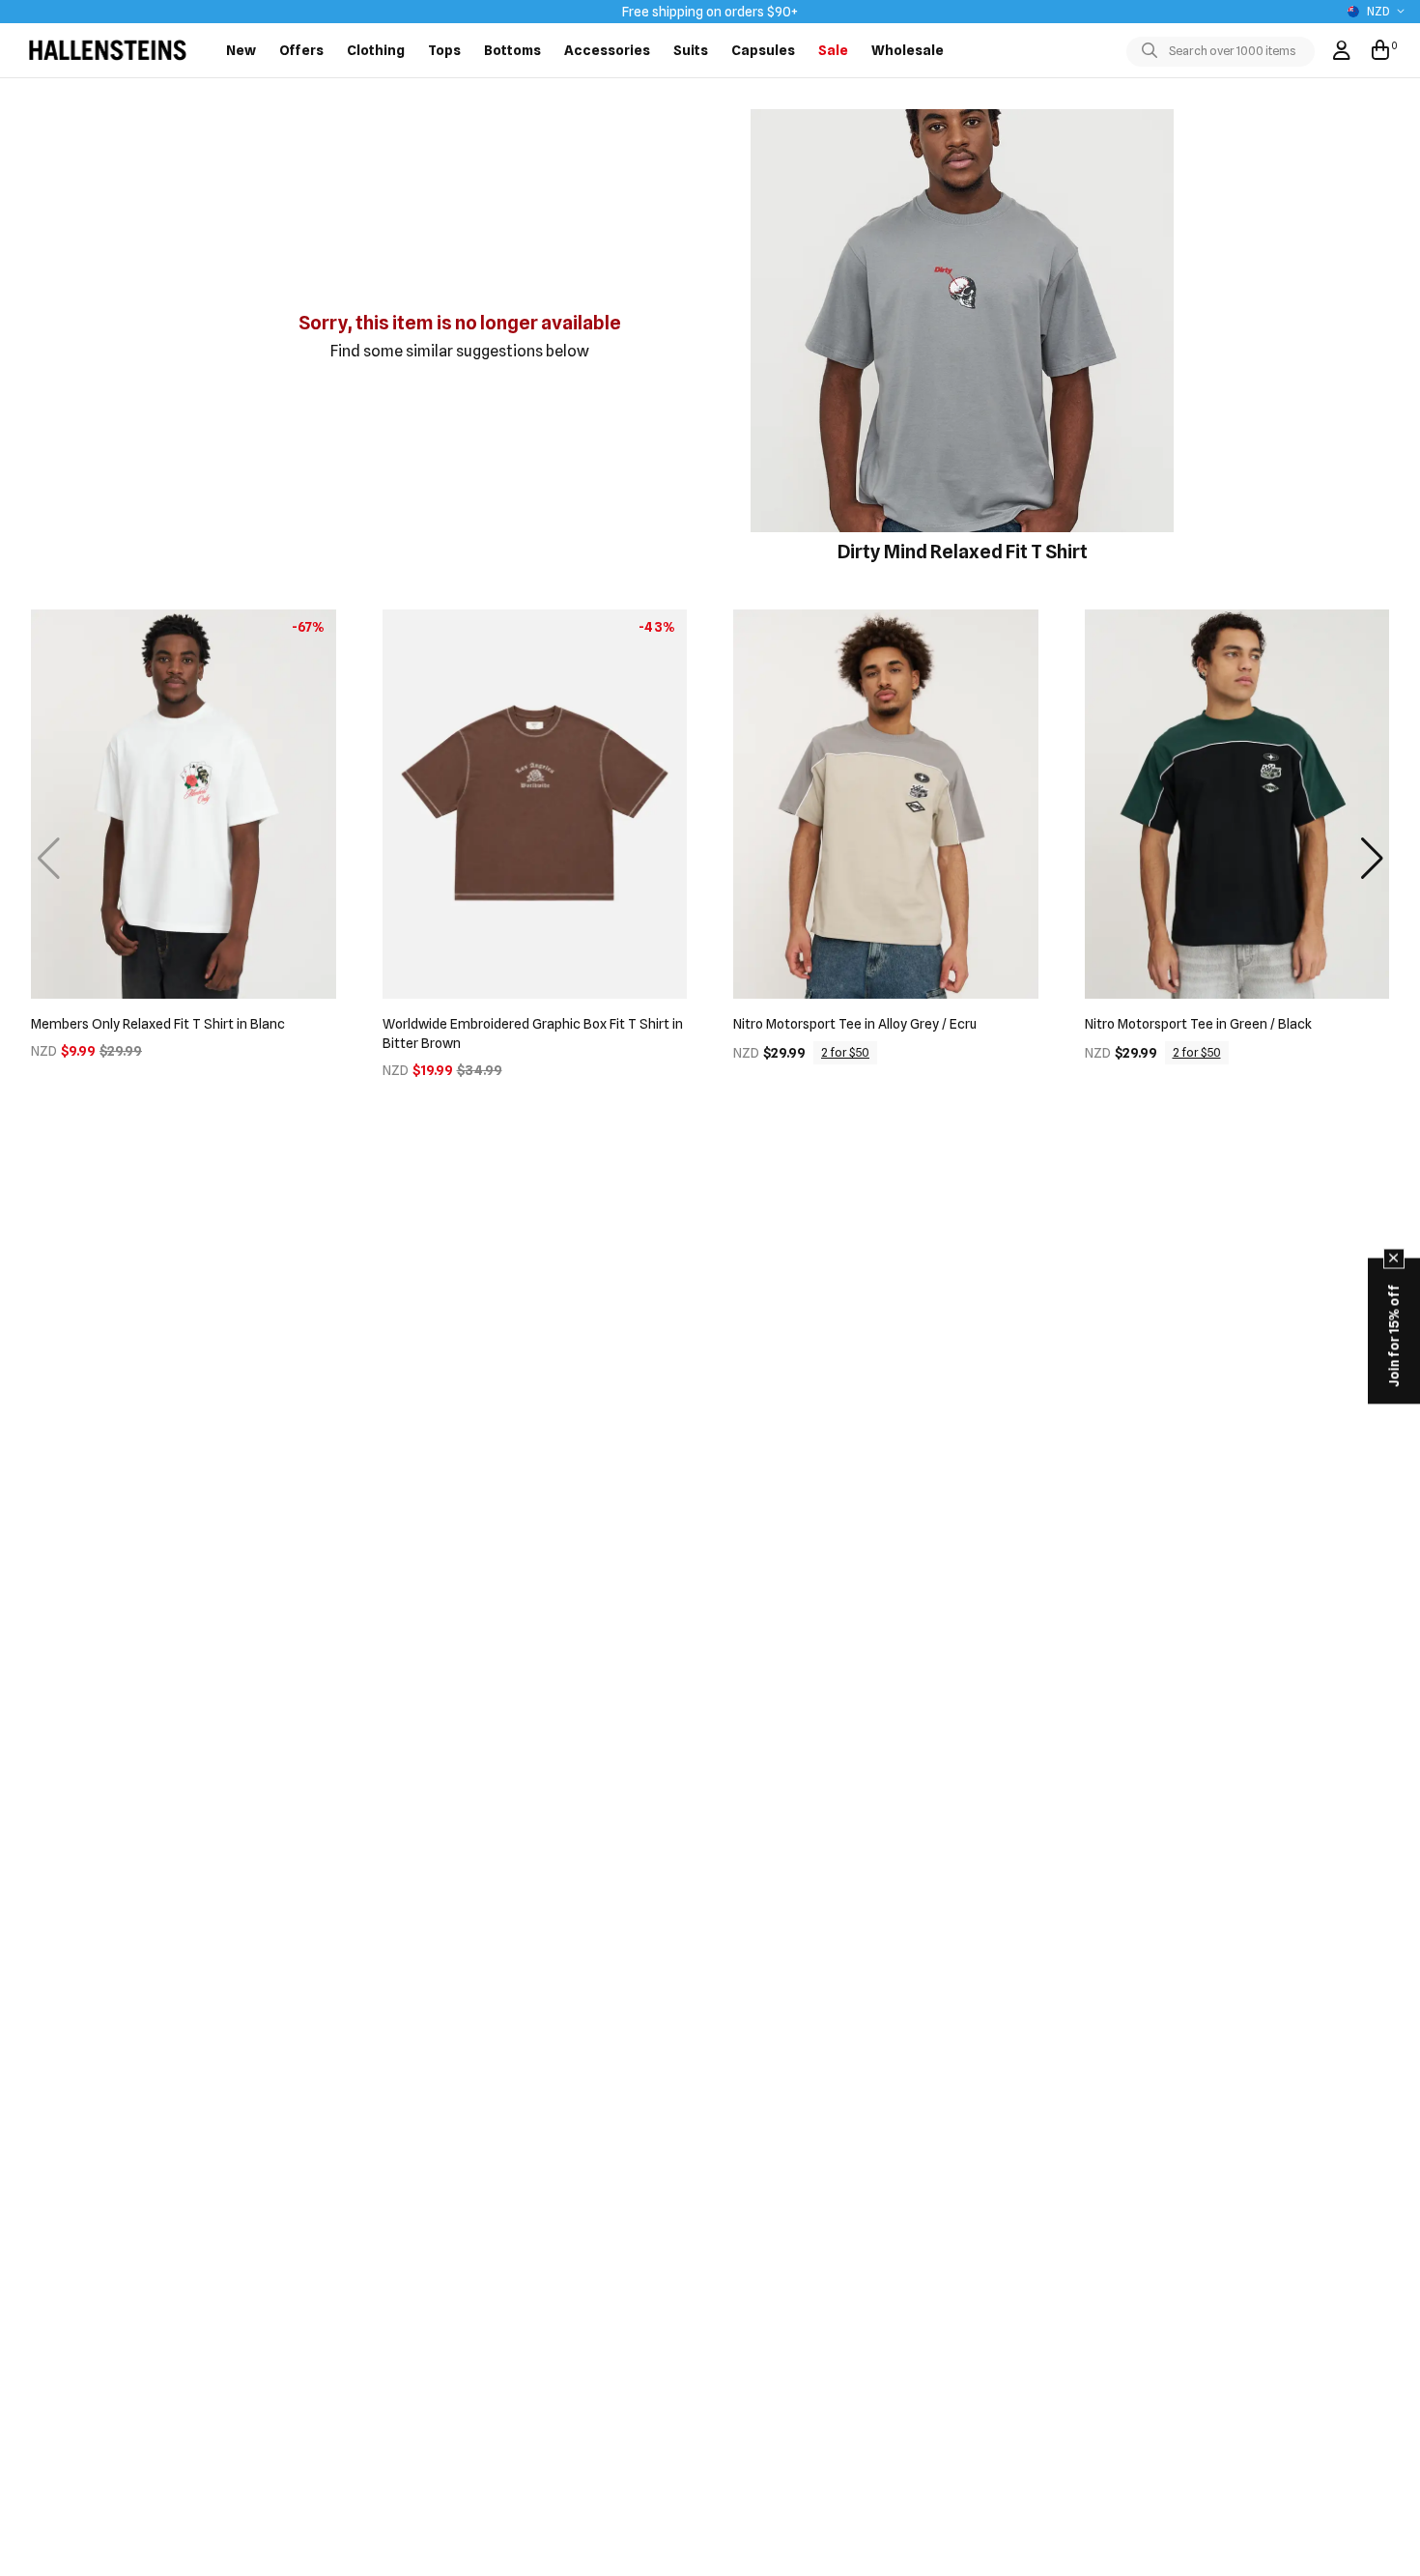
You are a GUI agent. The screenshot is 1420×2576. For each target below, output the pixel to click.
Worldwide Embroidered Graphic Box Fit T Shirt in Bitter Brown (533, 1033)
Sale (833, 50)
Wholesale (908, 50)
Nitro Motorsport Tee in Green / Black (1198, 1024)
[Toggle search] (1153, 51)
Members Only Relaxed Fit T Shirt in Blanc (158, 1024)
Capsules (763, 50)
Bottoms (512, 50)
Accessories (607, 50)
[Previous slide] (48, 859)
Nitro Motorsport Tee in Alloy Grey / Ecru (855, 1024)
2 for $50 (845, 1052)
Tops (444, 50)
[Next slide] (1372, 859)
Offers (301, 50)
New (241, 50)
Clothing (376, 50)
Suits (691, 50)
